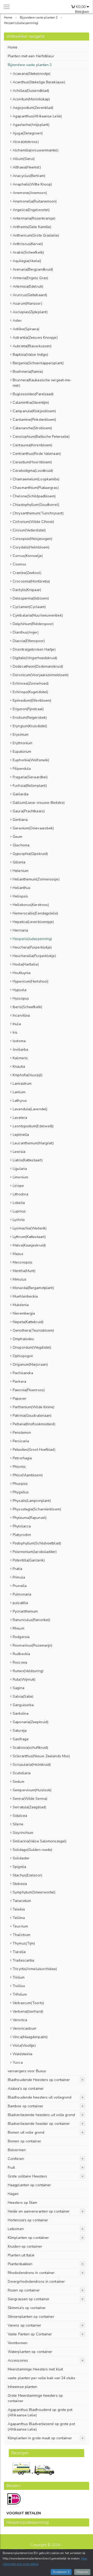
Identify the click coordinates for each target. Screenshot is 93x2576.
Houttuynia (22, 973)
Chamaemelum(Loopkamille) (36, 479)
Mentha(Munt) (24, 1271)
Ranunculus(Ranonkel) (31, 1620)
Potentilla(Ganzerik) (29, 1560)
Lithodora (20, 1194)
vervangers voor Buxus (27, 2071)
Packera (19, 1382)
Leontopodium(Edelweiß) (33, 1126)
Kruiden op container (25, 2246)
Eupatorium (22, 752)
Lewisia (19, 1152)
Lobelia (19, 1203)
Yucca (18, 2063)
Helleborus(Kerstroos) (31, 905)
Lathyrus (20, 1101)
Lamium (19, 1092)
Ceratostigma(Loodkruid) (33, 471)
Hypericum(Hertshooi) (30, 981)
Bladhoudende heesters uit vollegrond (40, 2097)
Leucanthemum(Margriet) (33, 1143)
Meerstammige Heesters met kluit (35, 2369)
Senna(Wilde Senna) (30, 1799)
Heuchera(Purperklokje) (32, 947)
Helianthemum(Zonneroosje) (36, 879)
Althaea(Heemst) (27, 167)
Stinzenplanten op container (31, 2317)
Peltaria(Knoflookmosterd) (34, 1424)
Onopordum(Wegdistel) (32, 1347)
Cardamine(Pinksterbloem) (34, 420)
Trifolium (20, 1994)
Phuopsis (20, 1484)
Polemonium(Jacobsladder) (35, 1552)
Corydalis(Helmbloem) (31, 547)
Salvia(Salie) (23, 1696)
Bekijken (82, 12)
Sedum (18, 1782)
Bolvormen (17, 2150)
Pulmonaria (22, 1594)
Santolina (21, 1714)
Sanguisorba (23, 1705)
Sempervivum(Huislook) (32, 1790)
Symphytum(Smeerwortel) (34, 1892)
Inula (17, 1024)
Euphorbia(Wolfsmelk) (31, 760)
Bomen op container (24, 2141)
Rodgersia (21, 1637)
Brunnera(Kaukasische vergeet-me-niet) (42, 383)
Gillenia (19, 862)
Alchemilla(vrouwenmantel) (36, 150)
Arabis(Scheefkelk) (28, 252)
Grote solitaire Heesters (27, 2176)
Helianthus (22, 888)
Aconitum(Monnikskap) (31, 99)
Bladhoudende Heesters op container (39, 2080)
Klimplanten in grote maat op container (40, 2438)
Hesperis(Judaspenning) (32, 939)
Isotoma (19, 1041)
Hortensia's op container (28, 2220)
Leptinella (21, 1135)
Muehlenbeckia (25, 1296)
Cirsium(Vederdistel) (29, 530)
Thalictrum (21, 1935)
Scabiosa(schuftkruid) (30, 1748)
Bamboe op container (25, 2106)
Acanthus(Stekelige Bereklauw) (39, 82)
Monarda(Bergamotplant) (33, 1288)
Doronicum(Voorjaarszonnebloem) (41, 675)
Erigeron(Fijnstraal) (28, 709)
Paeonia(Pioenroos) (29, 1390)
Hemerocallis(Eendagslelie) (35, 913)
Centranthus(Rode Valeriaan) (37, 454)
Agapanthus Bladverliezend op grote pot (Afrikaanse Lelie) (41, 2427)
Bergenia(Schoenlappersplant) (38, 363)
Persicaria (21, 1441)
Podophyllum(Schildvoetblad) (37, 1543)
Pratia (17, 1569)
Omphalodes (23, 1339)
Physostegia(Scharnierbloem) (37, 1509)
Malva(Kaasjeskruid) (29, 1245)
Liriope (18, 1186)
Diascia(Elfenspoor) (29, 641)
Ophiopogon (23, 1356)
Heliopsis (20, 896)
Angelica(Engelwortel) (31, 210)
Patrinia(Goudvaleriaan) (32, 1416)
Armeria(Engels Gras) (30, 278)
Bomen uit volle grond (26, 2132)
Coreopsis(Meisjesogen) (32, 539)
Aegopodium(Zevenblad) (33, 108)
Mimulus (20, 1279)
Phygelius (21, 1492)
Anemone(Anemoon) (30, 193)
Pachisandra (23, 1373)
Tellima (19, 1918)
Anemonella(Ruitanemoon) (35, 201)
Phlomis (19, 1467)
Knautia (19, 1067)
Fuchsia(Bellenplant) (30, 786)
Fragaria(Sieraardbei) (30, 777)
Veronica (20, 2020)
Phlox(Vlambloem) (28, 1475)
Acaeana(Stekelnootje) (32, 74)
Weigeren (82, 2572)
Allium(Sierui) (24, 159)
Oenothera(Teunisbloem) (33, 1330)
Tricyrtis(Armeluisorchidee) (35, 1969)
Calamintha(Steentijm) (31, 403)
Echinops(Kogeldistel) (30, 692)
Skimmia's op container (27, 2308)
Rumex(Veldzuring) (28, 1671)
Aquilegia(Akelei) (27, 261)
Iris (15, 1032)
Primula (19, 1577)
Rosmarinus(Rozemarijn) (32, 1645)
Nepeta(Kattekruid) (28, 1322)
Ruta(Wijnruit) (24, 1679)
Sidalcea (20, 1816)
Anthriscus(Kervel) (28, 244)
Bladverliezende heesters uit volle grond (41, 2115)
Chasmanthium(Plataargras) (36, 488)
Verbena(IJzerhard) (28, 2011)
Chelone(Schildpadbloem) (34, 496)
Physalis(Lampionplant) (32, 1501)
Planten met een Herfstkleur (31, 56)
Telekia (19, 1909)
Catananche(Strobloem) (32, 428)
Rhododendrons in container (31, 2273)
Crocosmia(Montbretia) (31, 581)
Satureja (20, 1731)
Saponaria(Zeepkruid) (30, 1722)
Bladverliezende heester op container (39, 2124)
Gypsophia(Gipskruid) (30, 854)
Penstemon (22, 1433)
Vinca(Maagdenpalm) (30, 2037)
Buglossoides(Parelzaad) (33, 394)
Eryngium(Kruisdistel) (30, 726)
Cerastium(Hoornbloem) (32, 462)
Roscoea (20, 1662)
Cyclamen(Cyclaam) (29, 607)
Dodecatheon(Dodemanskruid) (38, 666)
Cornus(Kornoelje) (28, 556)
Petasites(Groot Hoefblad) (34, 1450)
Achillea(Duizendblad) (31, 91)
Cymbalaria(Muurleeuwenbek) (38, 615)
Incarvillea (21, 1015)
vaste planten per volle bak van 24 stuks (41, 2378)
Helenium (21, 871)
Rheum (18, 1628)
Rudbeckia (21, 1654)
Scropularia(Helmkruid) (32, 1765)
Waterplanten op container (30, 2352)
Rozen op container (24, 2290)
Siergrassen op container (29, 2299)
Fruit (11, 2168)
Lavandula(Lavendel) (30, 1109)
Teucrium (20, 1926)
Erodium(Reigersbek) (30, 718)
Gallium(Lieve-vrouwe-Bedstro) (39, 803)
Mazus (18, 1254)
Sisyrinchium (23, 1833)
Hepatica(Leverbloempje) (33, 922)
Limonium (20, 1177)
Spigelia (19, 1867)
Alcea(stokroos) (26, 142)
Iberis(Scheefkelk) (27, 1007)
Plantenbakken (20, 2264)
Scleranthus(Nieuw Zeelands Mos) (41, 1756)
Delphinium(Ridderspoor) (33, 624)
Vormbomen (18, 2343)
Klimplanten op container (28, 2238)
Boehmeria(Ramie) (28, 372)
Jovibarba (20, 1050)
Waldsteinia (22, 2054)
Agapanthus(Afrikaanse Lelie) (37, 116)
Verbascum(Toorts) (28, 2003)
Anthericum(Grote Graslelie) (36, 235)
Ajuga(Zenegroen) (28, 133)
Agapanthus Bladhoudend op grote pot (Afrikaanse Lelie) (40, 2412)
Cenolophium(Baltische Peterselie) (41, 437)
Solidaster (21, 1858)
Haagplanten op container (29, 2185)
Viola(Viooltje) (24, 2046)
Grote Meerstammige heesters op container (35, 2398)
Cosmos (19, 564)
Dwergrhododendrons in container (36, 2282)
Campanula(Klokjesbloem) (34, 411)
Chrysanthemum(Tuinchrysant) (38, 513)
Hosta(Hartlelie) (26, 964)
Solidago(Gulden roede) (32, 1850)
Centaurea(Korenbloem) (32, 445)
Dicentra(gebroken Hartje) (34, 649)
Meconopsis (22, 1262)
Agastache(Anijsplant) (31, 125)
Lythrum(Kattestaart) (29, 1237)
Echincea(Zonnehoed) (31, 683)
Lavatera (20, 1118)
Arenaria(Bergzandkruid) (33, 269)
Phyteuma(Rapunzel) (30, 1518)
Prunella (20, 1586)
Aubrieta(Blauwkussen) (32, 346)
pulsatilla (20, 1603)
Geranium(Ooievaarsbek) (33, 828)
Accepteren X (61, 2572)
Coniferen (16, 2159)
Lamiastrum (22, 1084)
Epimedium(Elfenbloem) (32, 700)
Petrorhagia (22, 1458)
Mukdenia (21, 1305)
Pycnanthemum (25, 1611)
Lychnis (19, 1220)
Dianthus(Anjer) (26, 632)
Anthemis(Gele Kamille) (32, 227)
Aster (17, 321)
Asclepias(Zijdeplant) (30, 312)
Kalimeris (20, 1058)
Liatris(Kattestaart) (28, 1160)
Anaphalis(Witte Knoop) (32, 184)
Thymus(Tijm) (24, 1943)
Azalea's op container (26, 2089)
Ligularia (20, 1169)
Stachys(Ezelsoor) (27, 1875)
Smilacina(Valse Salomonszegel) (40, 1841)
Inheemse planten (23, 2387)
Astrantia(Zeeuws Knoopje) (35, 338)
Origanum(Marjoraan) (30, 1364)
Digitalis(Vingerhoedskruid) (35, 658)
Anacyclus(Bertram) (29, 176)
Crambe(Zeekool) (27, 573)
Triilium (19, 1977)
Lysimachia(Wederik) (30, 1228)
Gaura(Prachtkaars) (29, 811)
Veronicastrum (24, 2028)
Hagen (13, 2194)
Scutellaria (22, 1773)
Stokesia (20, 1884)
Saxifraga (21, 1739)
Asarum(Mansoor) (27, 303)
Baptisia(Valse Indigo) (30, 355)
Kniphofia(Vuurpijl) (28, 1075)
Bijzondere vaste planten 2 (30, 65)
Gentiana (20, 820)
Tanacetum (22, 1901)
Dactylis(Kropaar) (27, 590)
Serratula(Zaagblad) (29, 1807)
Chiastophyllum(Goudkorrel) (36, 505)
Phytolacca (22, 1526)
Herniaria (20, 930)
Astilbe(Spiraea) (26, 329)
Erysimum (21, 735)
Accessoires (18, 2360)
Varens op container (24, 2325)
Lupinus (19, 1211)
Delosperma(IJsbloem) (31, 598)
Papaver (20, 1399)
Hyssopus (21, 998)
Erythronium (22, 743)
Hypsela (20, 990)
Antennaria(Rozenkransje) (34, 218)
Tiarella (19, 1952)
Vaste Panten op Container (30, 2334)
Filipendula (22, 769)
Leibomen (16, 2229)
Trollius (19, 1986)
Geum (17, 837)
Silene (18, 1824)
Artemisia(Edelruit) (28, 286)
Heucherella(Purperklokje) (34, 956)
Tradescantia (23, 1960)
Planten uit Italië (21, 2255)
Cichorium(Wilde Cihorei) (33, 522)
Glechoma (21, 845)
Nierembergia (24, 1313)
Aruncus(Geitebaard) (30, 295)
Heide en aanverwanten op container (39, 2211)
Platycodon (22, 1535)
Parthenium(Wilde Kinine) (33, 1407)
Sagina (18, 1688)
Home (13, 47)
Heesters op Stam (23, 2203)
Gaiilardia (21, 794)
